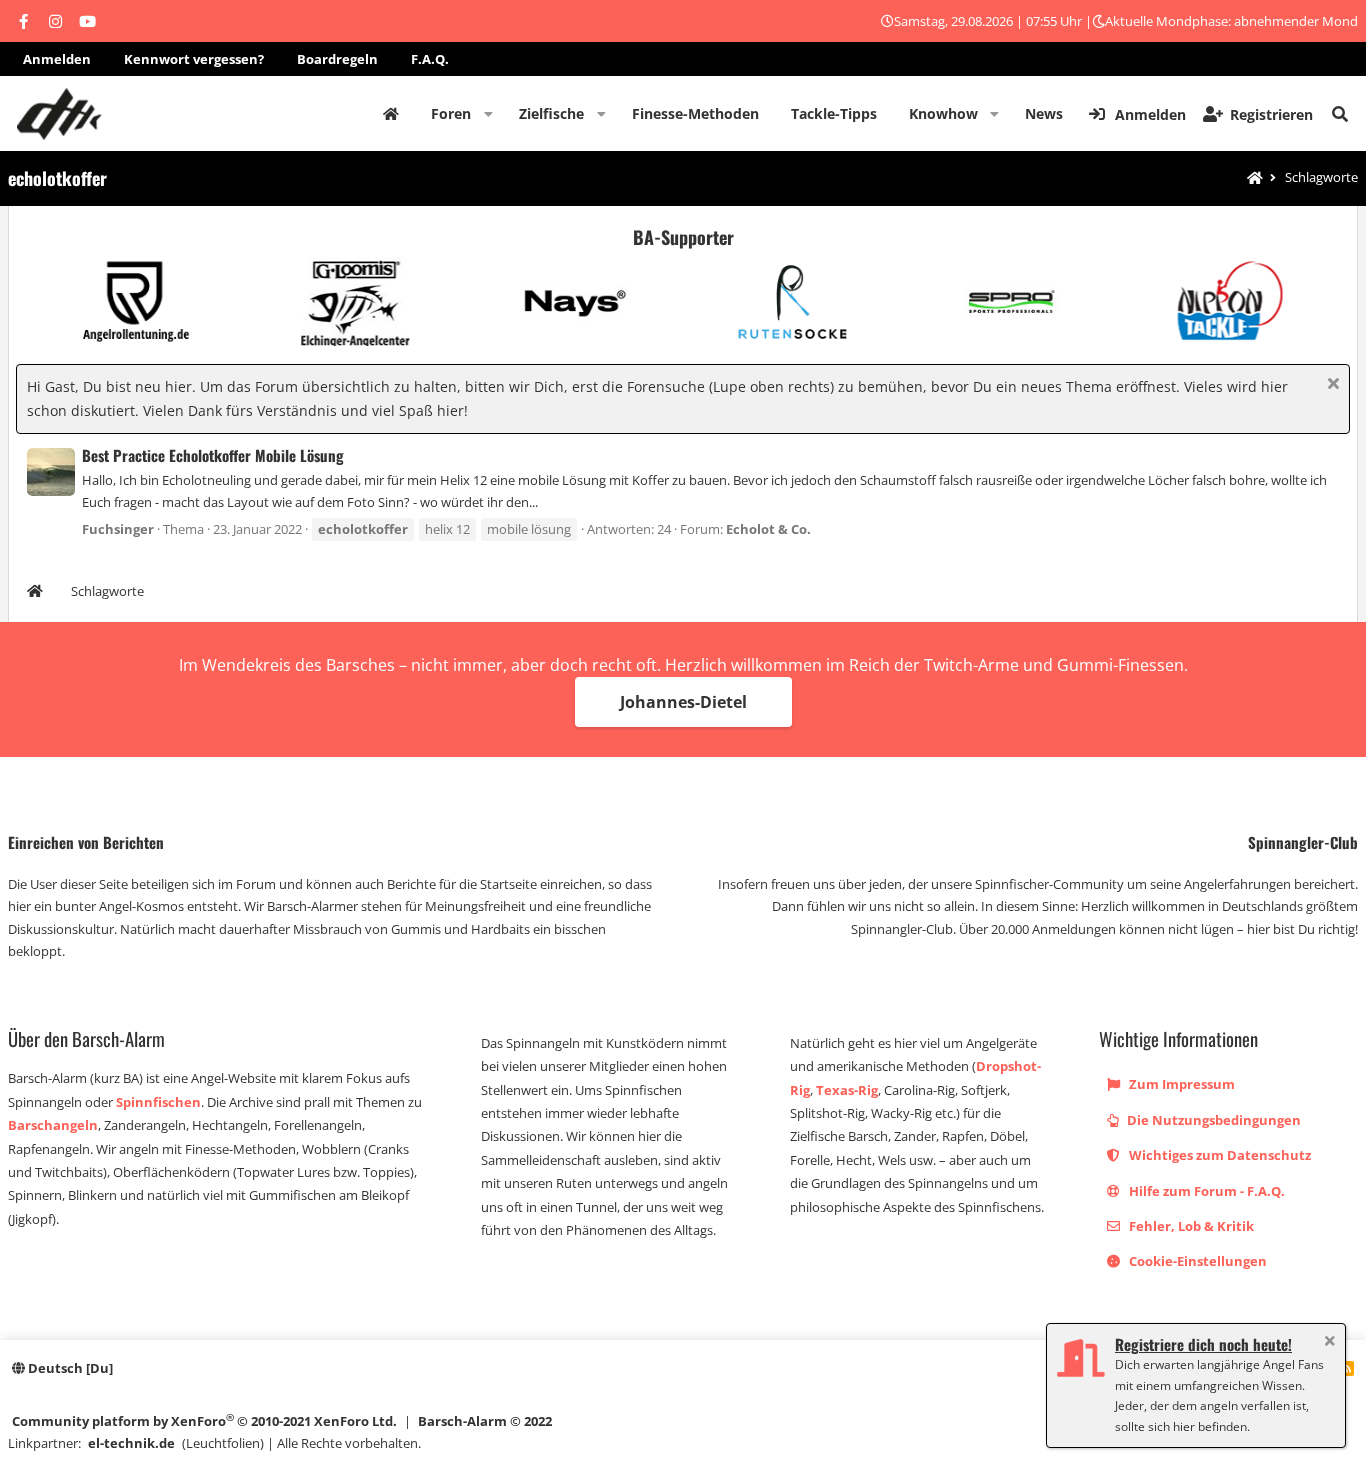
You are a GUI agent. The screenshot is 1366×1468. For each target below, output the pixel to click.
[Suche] (1340, 114)
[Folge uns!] (23, 21)
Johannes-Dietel (683, 702)
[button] (488, 114)
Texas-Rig (847, 1090)
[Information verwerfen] (1330, 385)
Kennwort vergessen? (194, 59)
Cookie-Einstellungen (1196, 1261)
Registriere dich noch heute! (1203, 1344)
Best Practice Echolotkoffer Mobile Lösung (213, 455)
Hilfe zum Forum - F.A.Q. (1205, 1191)
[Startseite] (1255, 178)
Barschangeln (53, 1125)
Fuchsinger (118, 529)
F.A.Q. (430, 59)
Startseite (391, 114)
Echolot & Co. (768, 529)
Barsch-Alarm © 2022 (485, 1421)
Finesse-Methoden (695, 113)
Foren (451, 113)
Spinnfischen (158, 1102)
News (1044, 113)
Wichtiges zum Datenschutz (1218, 1155)
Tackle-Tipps (834, 113)
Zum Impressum (1180, 1084)
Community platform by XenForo (204, 1420)
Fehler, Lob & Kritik (1190, 1226)
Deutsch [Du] (69, 1368)
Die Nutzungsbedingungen (1212, 1120)
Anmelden (57, 59)
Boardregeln (337, 59)
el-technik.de (131, 1443)
